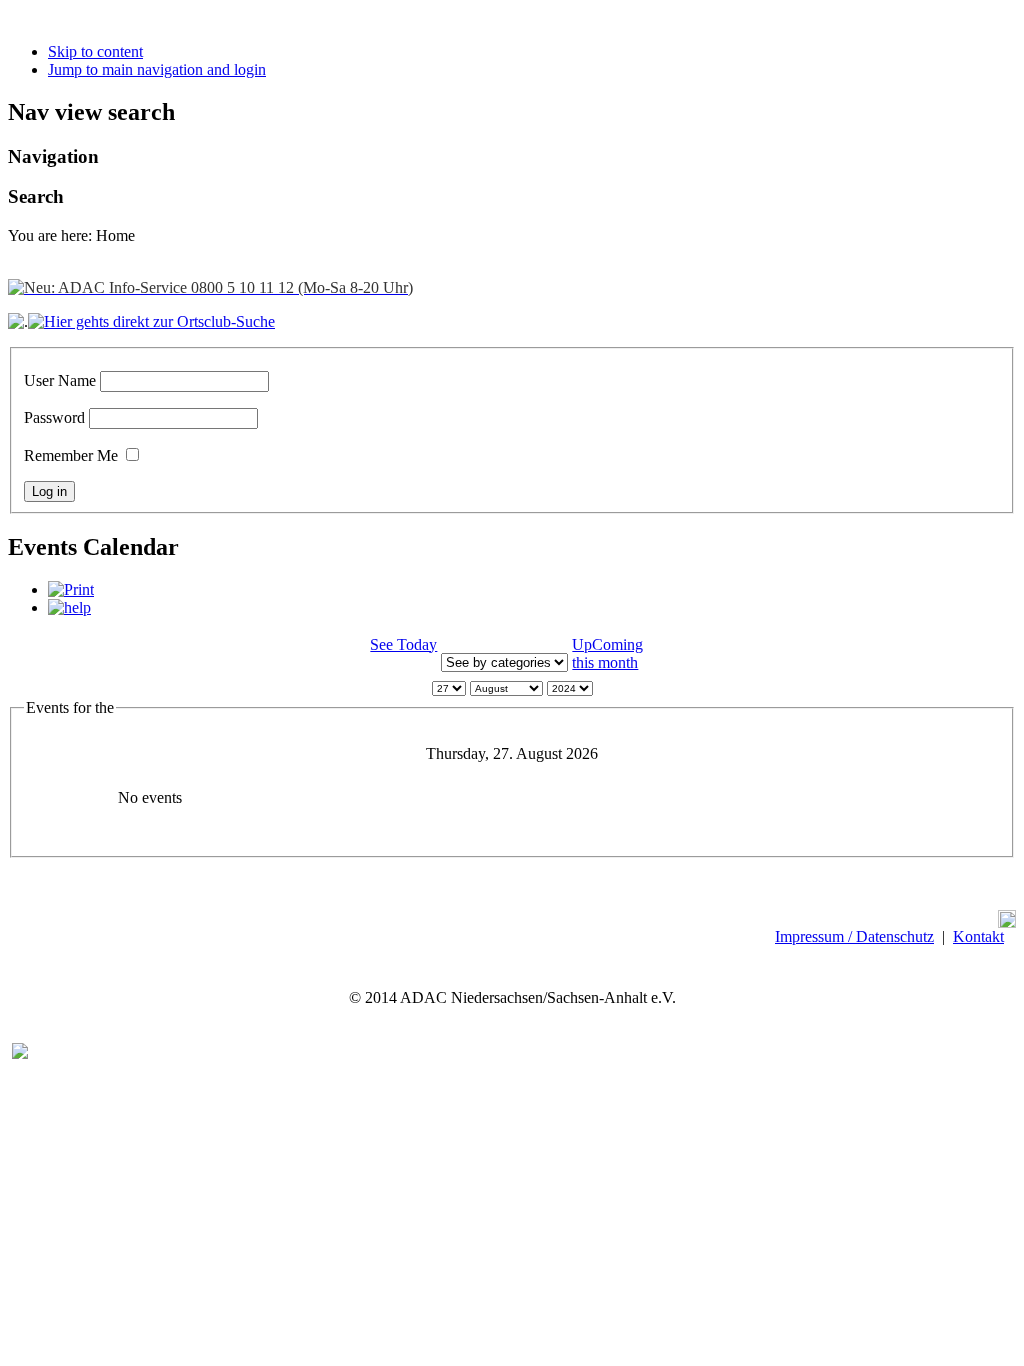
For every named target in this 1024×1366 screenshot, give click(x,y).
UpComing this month (607, 653)
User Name (60, 380)
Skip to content (95, 51)
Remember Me (71, 455)
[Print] (71, 589)
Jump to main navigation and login (157, 69)
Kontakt (978, 936)
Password (54, 417)
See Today (403, 644)
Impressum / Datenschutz (854, 936)
